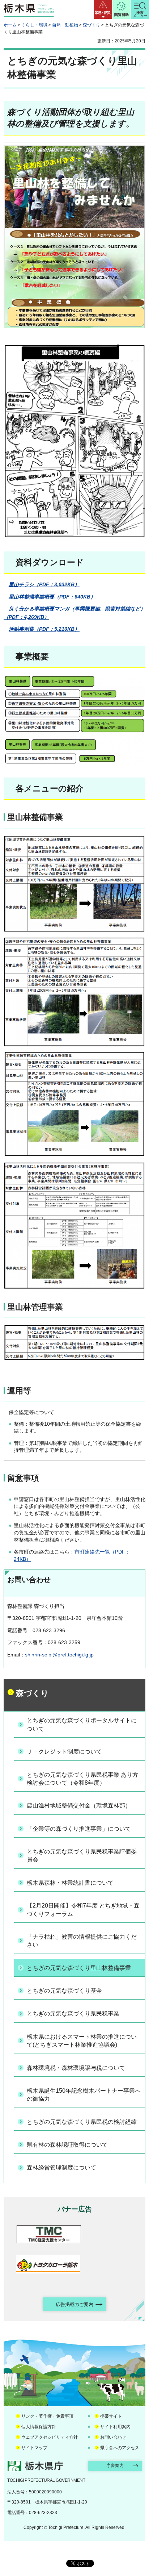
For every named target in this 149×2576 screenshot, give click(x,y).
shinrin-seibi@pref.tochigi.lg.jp (59, 1655)
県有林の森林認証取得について (67, 2145)
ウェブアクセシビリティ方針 (50, 2437)
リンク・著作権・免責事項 (47, 2416)
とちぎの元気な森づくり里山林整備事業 (79, 1968)
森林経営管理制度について (61, 2167)
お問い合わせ (113, 2437)
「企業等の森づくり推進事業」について (79, 1829)
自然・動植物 (65, 25)
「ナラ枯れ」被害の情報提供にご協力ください (82, 1941)
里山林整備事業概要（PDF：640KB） (52, 597)
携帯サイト (111, 2416)
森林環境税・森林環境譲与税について (76, 2068)
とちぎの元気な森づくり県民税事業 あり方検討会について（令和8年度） (82, 1779)
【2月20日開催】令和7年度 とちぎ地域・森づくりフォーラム (83, 1910)
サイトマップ (34, 2448)
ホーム (10, 25)
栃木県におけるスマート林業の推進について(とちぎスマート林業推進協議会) (82, 2041)
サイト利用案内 (115, 2427)
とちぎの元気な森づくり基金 (64, 1991)
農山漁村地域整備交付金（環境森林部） (79, 1806)
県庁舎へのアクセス (120, 2448)
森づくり (91, 25)
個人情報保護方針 (39, 2427)
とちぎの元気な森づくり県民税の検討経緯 (82, 2122)
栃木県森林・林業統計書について (70, 1883)
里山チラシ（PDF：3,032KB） (44, 584)
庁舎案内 (115, 2465)
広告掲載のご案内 (74, 2304)
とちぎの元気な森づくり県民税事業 (73, 2014)
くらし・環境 (34, 25)
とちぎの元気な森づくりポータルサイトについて (82, 1724)
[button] (103, 9)
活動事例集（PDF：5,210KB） (44, 629)
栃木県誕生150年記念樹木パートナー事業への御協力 (84, 2095)
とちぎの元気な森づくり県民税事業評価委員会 (82, 1856)
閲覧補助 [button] (122, 15)
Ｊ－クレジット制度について (64, 1752)
